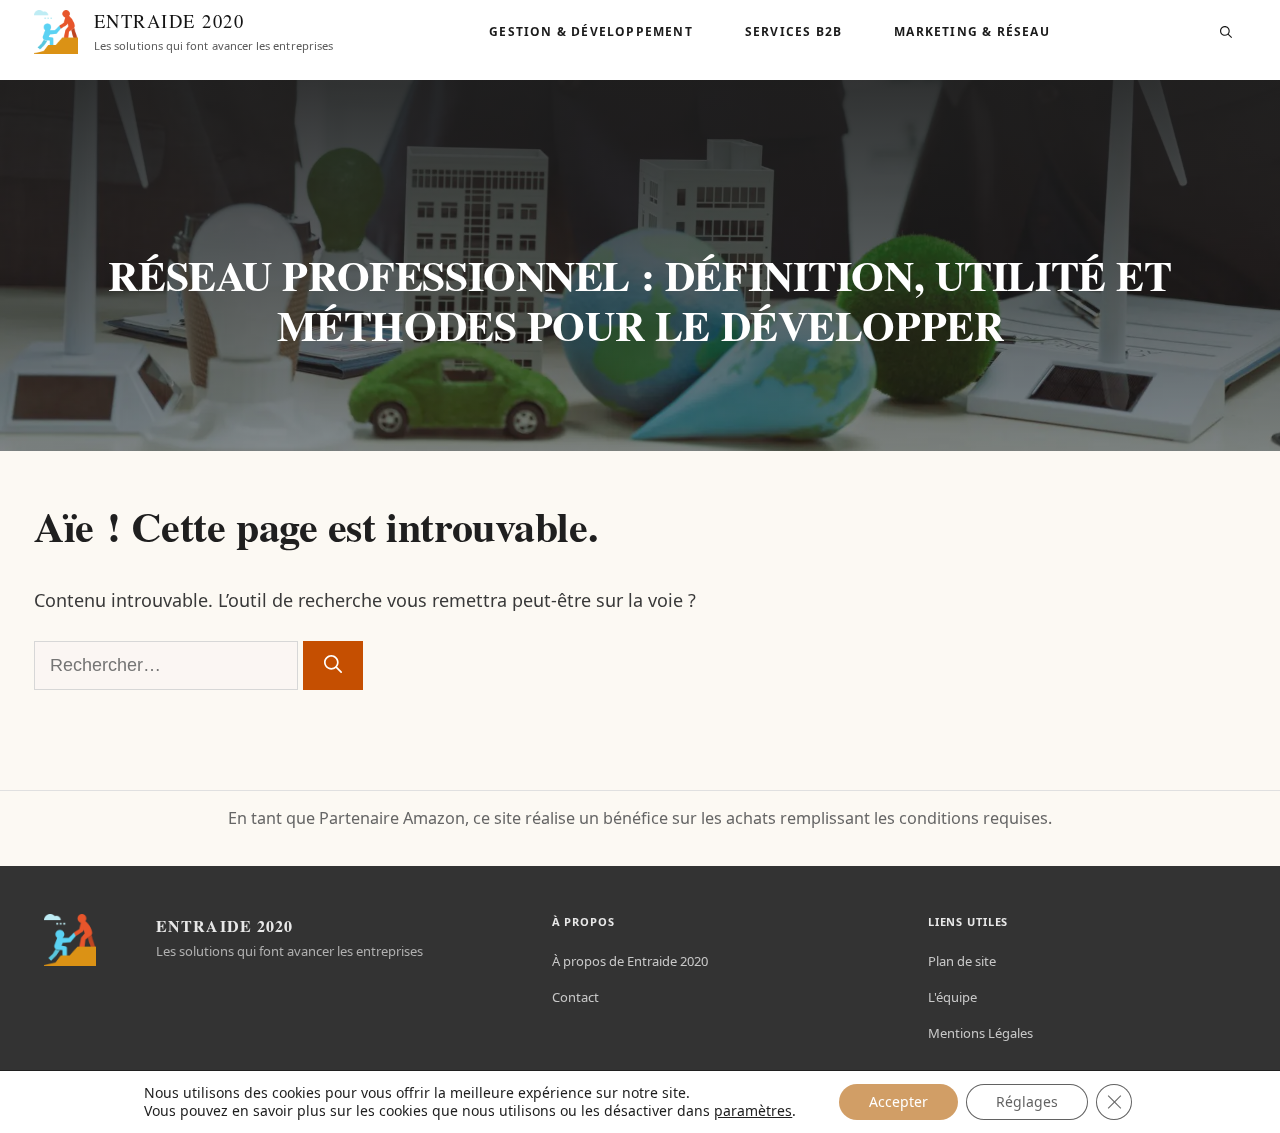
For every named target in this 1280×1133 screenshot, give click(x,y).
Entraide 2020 (169, 20)
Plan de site (962, 961)
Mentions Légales (980, 1033)
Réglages (1027, 1101)
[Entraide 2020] (56, 32)
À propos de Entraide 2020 (630, 961)
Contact (575, 997)
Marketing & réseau (972, 31)
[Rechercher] (333, 665)
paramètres (753, 1111)
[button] (1226, 32)
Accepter (898, 1101)
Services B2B (793, 31)
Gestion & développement (591, 31)
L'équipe (952, 997)
